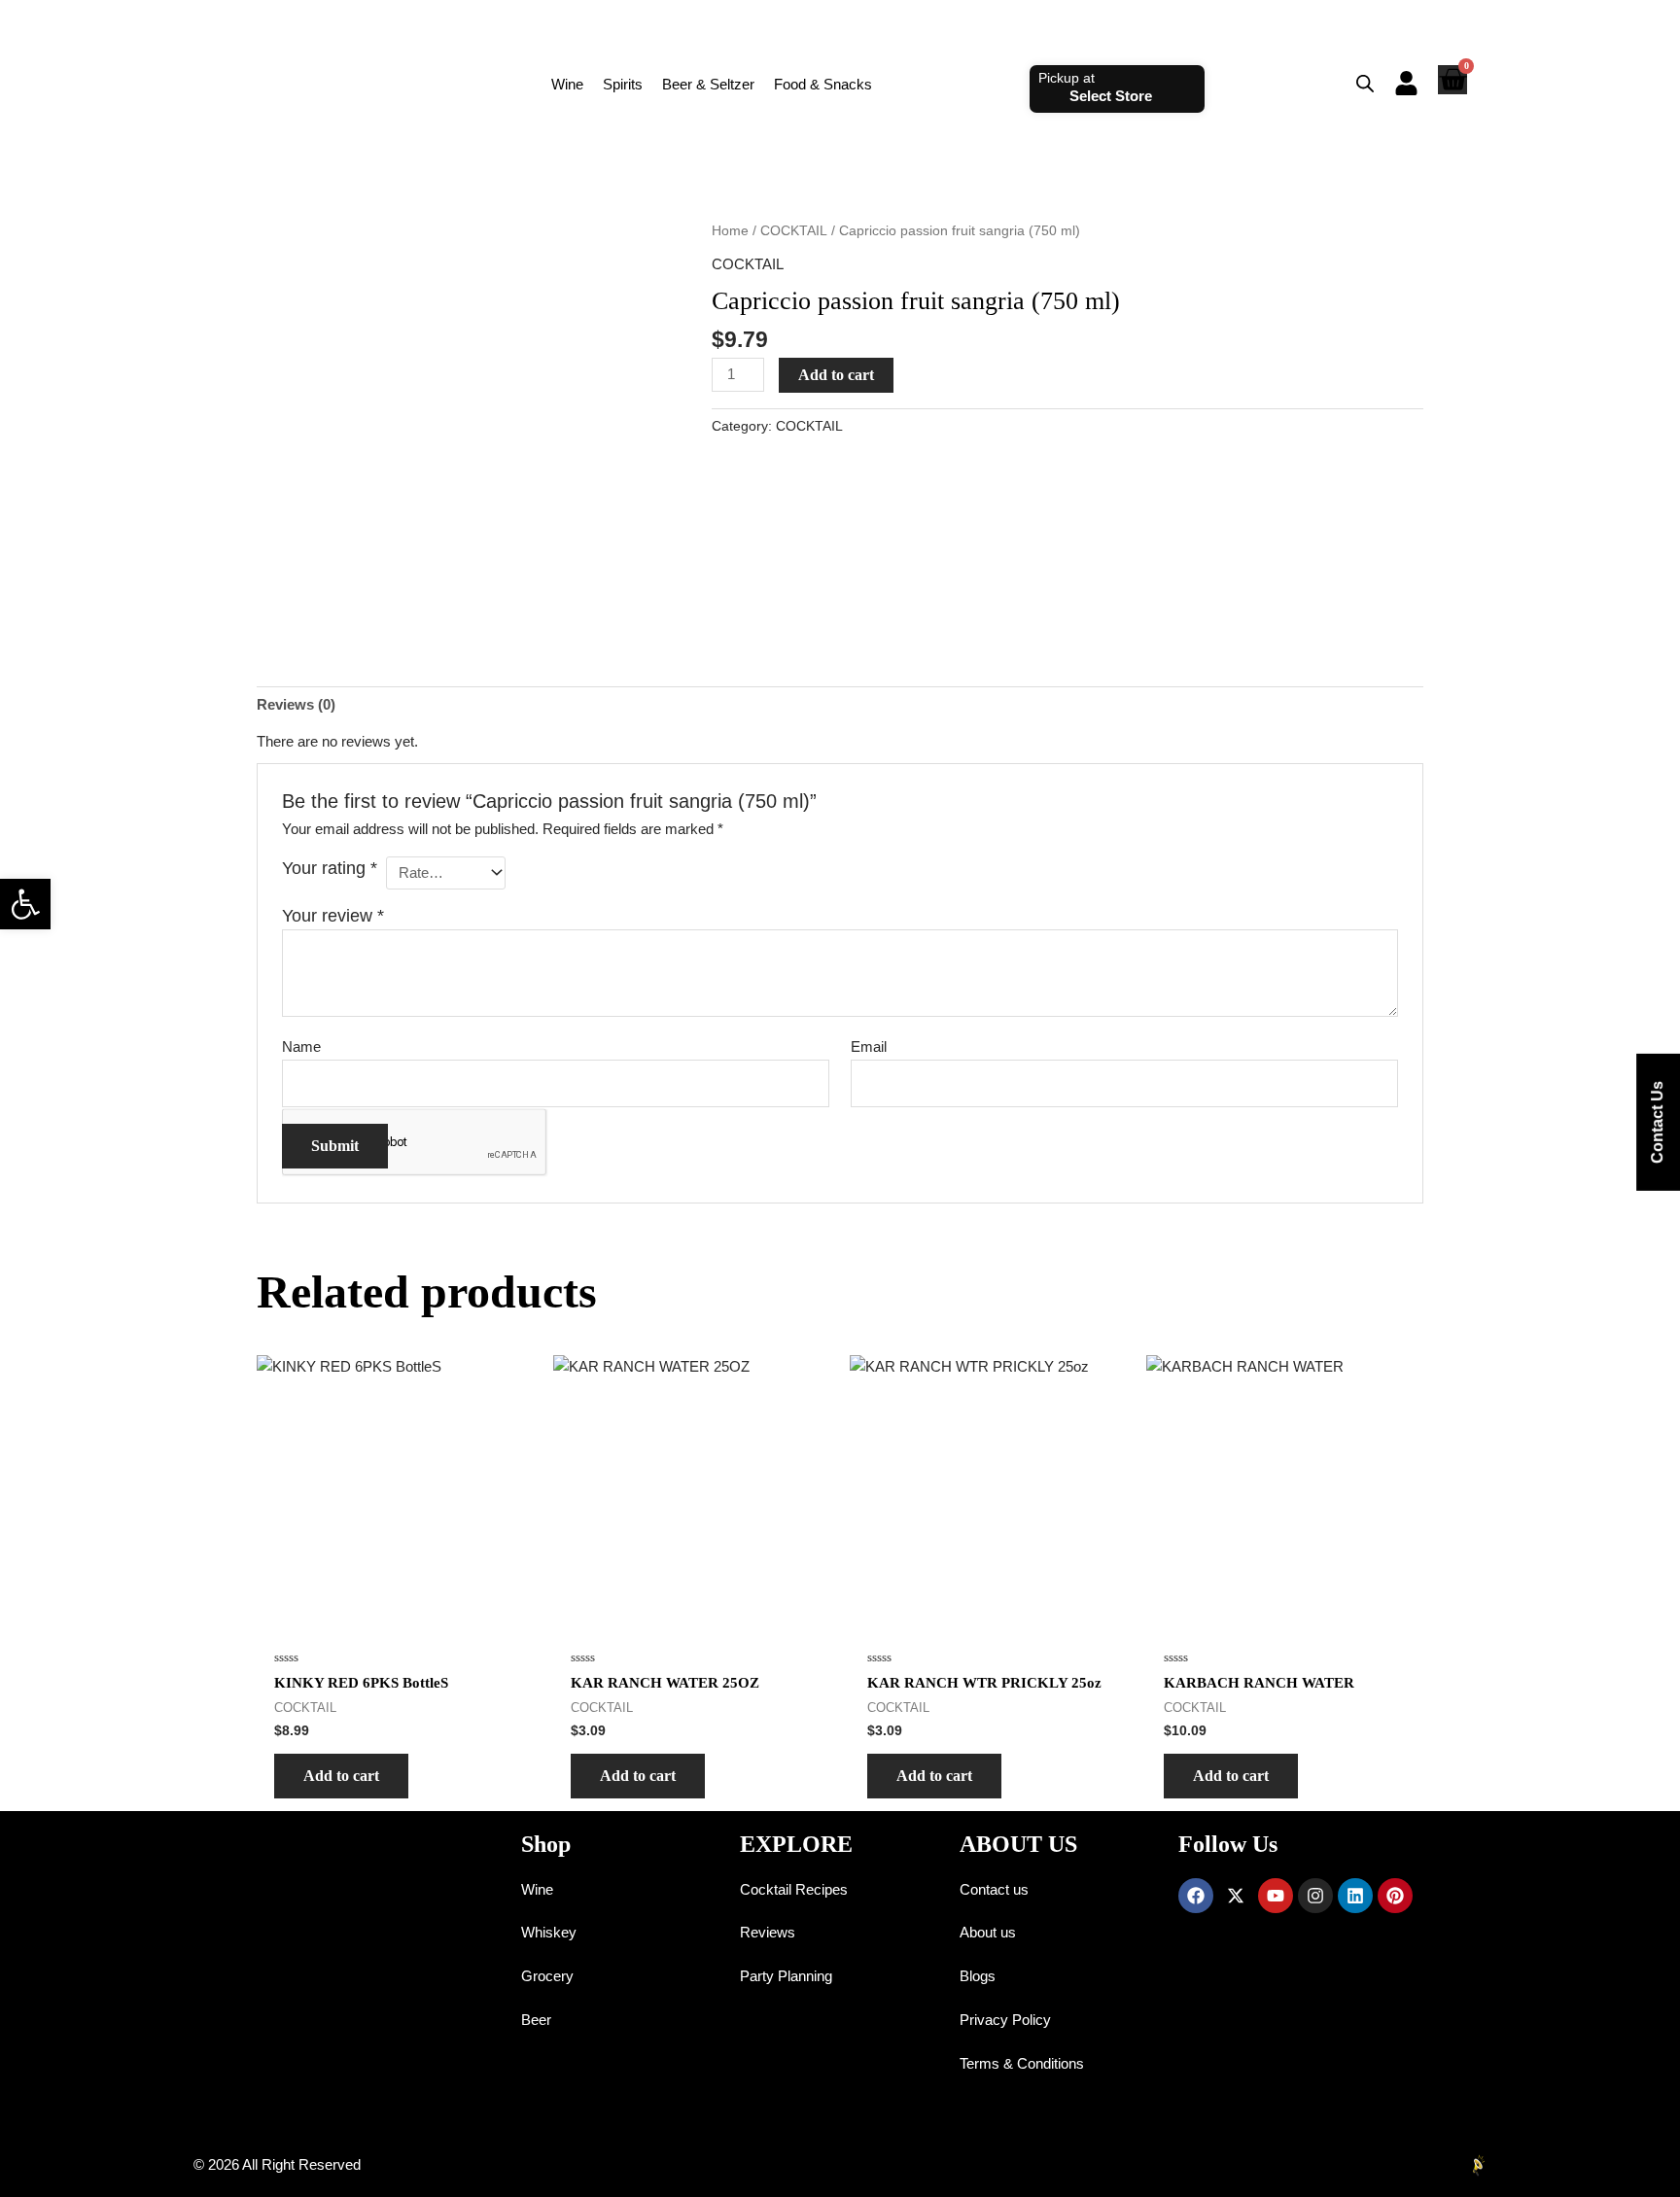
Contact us (994, 1889)
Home (730, 231)
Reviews (768, 1932)
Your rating (330, 868)
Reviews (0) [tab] (296, 704)
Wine (567, 84)
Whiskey (549, 1932)
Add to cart (836, 375)
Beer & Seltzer (708, 84)
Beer (536, 2020)
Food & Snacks (823, 84)
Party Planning (786, 1976)
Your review (333, 916)
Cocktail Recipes (794, 1889)
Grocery (547, 1976)
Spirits (623, 84)
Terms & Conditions (1022, 2063)
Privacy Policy (1005, 2020)
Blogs (978, 1976)
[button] (25, 904)
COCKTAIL (794, 231)
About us (988, 1932)
